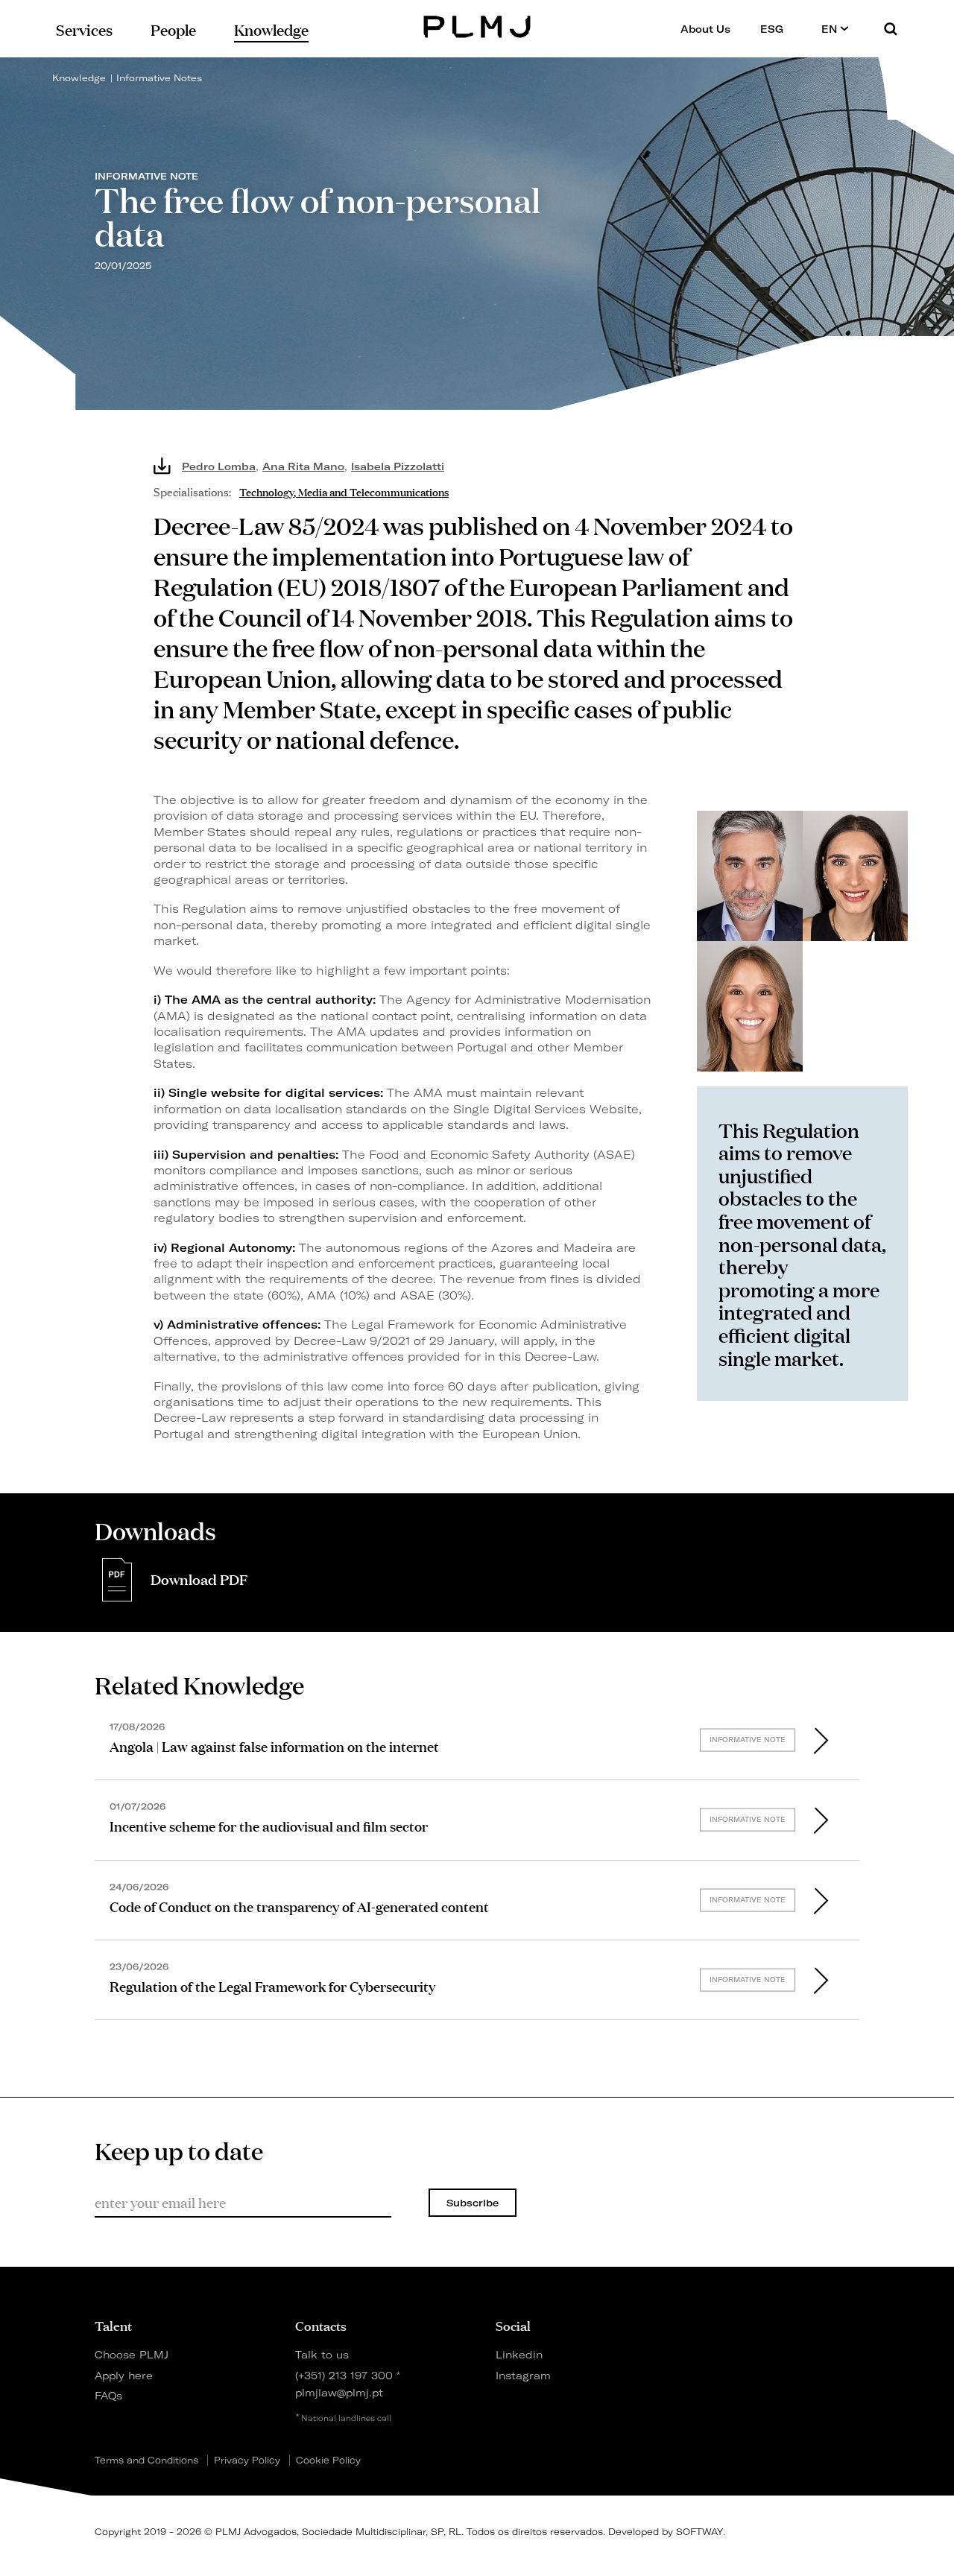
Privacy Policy (247, 2461)
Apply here (124, 2375)
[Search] (891, 29)
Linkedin (519, 2354)
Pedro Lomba (219, 466)
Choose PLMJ (132, 2354)
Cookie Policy (328, 2461)
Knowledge (79, 78)
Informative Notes (159, 78)
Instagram (523, 2375)
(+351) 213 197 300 (344, 2375)
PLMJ (477, 25)
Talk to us (322, 2354)
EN (831, 29)
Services (84, 29)
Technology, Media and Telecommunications (344, 491)
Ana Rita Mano (303, 466)
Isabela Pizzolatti (398, 466)
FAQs (108, 2395)
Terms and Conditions (146, 2461)
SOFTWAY (699, 2532)
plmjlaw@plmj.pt (339, 2392)
